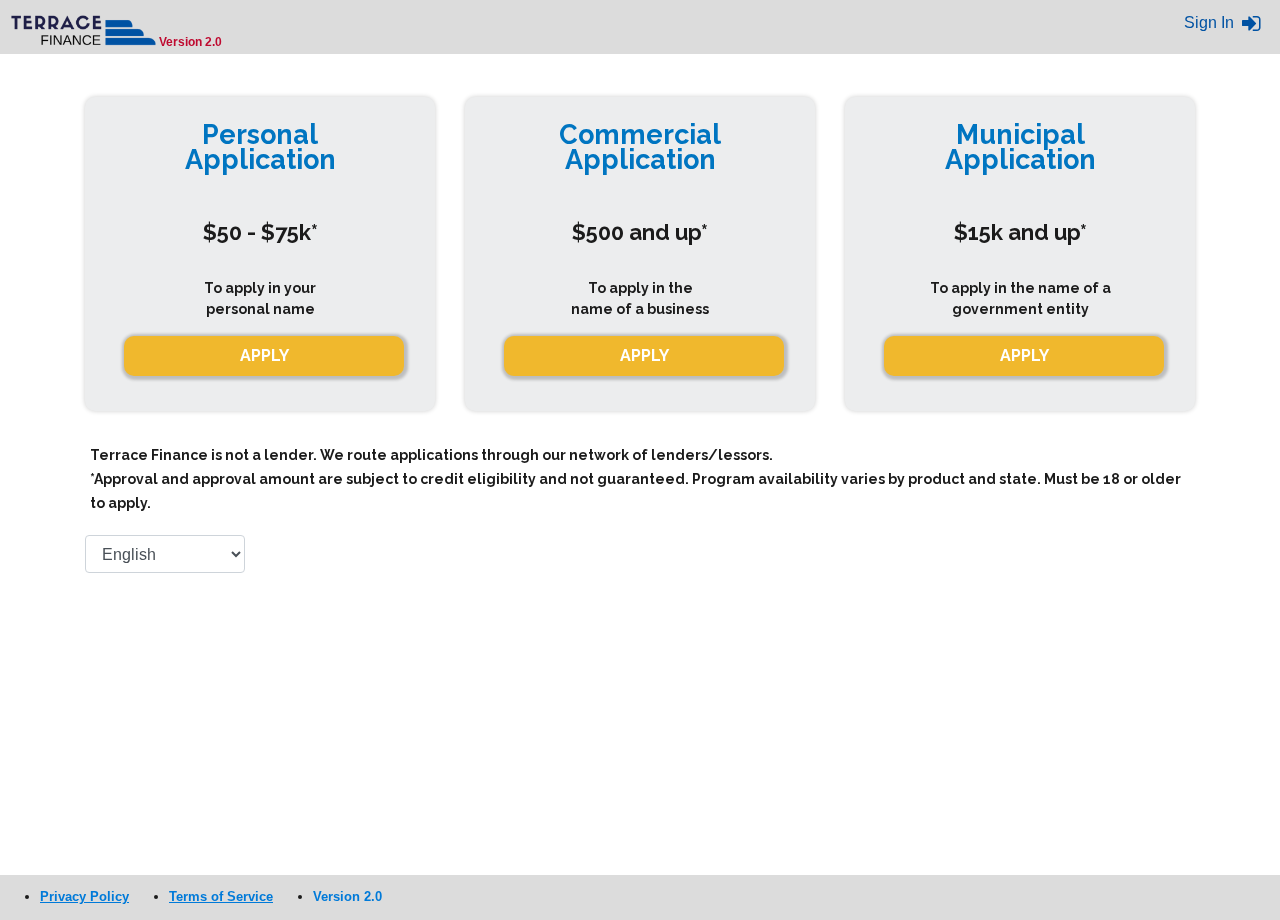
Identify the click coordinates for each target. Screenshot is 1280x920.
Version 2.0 (347, 896)
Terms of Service (221, 896)
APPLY (644, 355)
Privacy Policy (84, 896)
